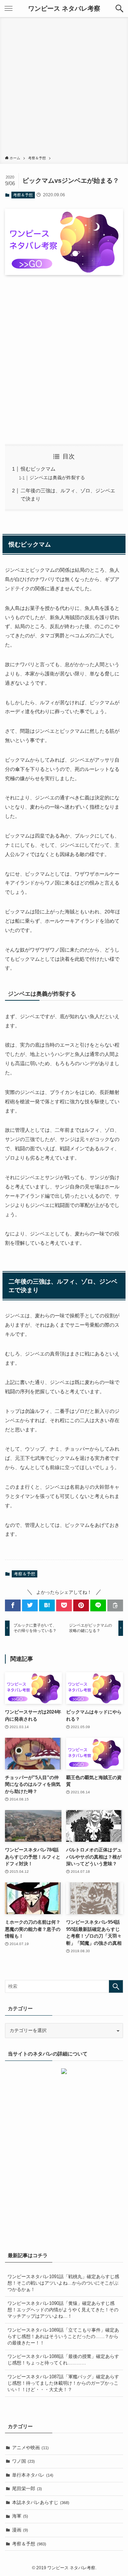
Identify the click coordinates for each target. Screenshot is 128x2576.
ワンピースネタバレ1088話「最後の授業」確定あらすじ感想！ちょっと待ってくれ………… (63, 2360)
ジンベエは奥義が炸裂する (57, 478)
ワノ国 (23, 2461)
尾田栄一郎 (27, 2489)
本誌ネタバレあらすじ (41, 2502)
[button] (119, 9)
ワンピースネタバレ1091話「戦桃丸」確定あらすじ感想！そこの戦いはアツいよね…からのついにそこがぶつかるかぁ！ (63, 2283)
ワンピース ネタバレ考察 (64, 9)
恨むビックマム (38, 469)
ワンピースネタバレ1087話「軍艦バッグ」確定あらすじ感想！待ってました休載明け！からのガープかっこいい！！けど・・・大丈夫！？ (63, 2383)
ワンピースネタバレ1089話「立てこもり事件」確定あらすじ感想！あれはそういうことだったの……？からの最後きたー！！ (63, 2336)
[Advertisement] (64, 88)
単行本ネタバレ (33, 2475)
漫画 (20, 2530)
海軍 (20, 2516)
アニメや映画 (30, 2448)
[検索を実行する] (116, 1986)
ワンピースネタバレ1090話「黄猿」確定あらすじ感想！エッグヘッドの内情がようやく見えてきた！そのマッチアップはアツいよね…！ (63, 2310)
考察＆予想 (23, 195)
